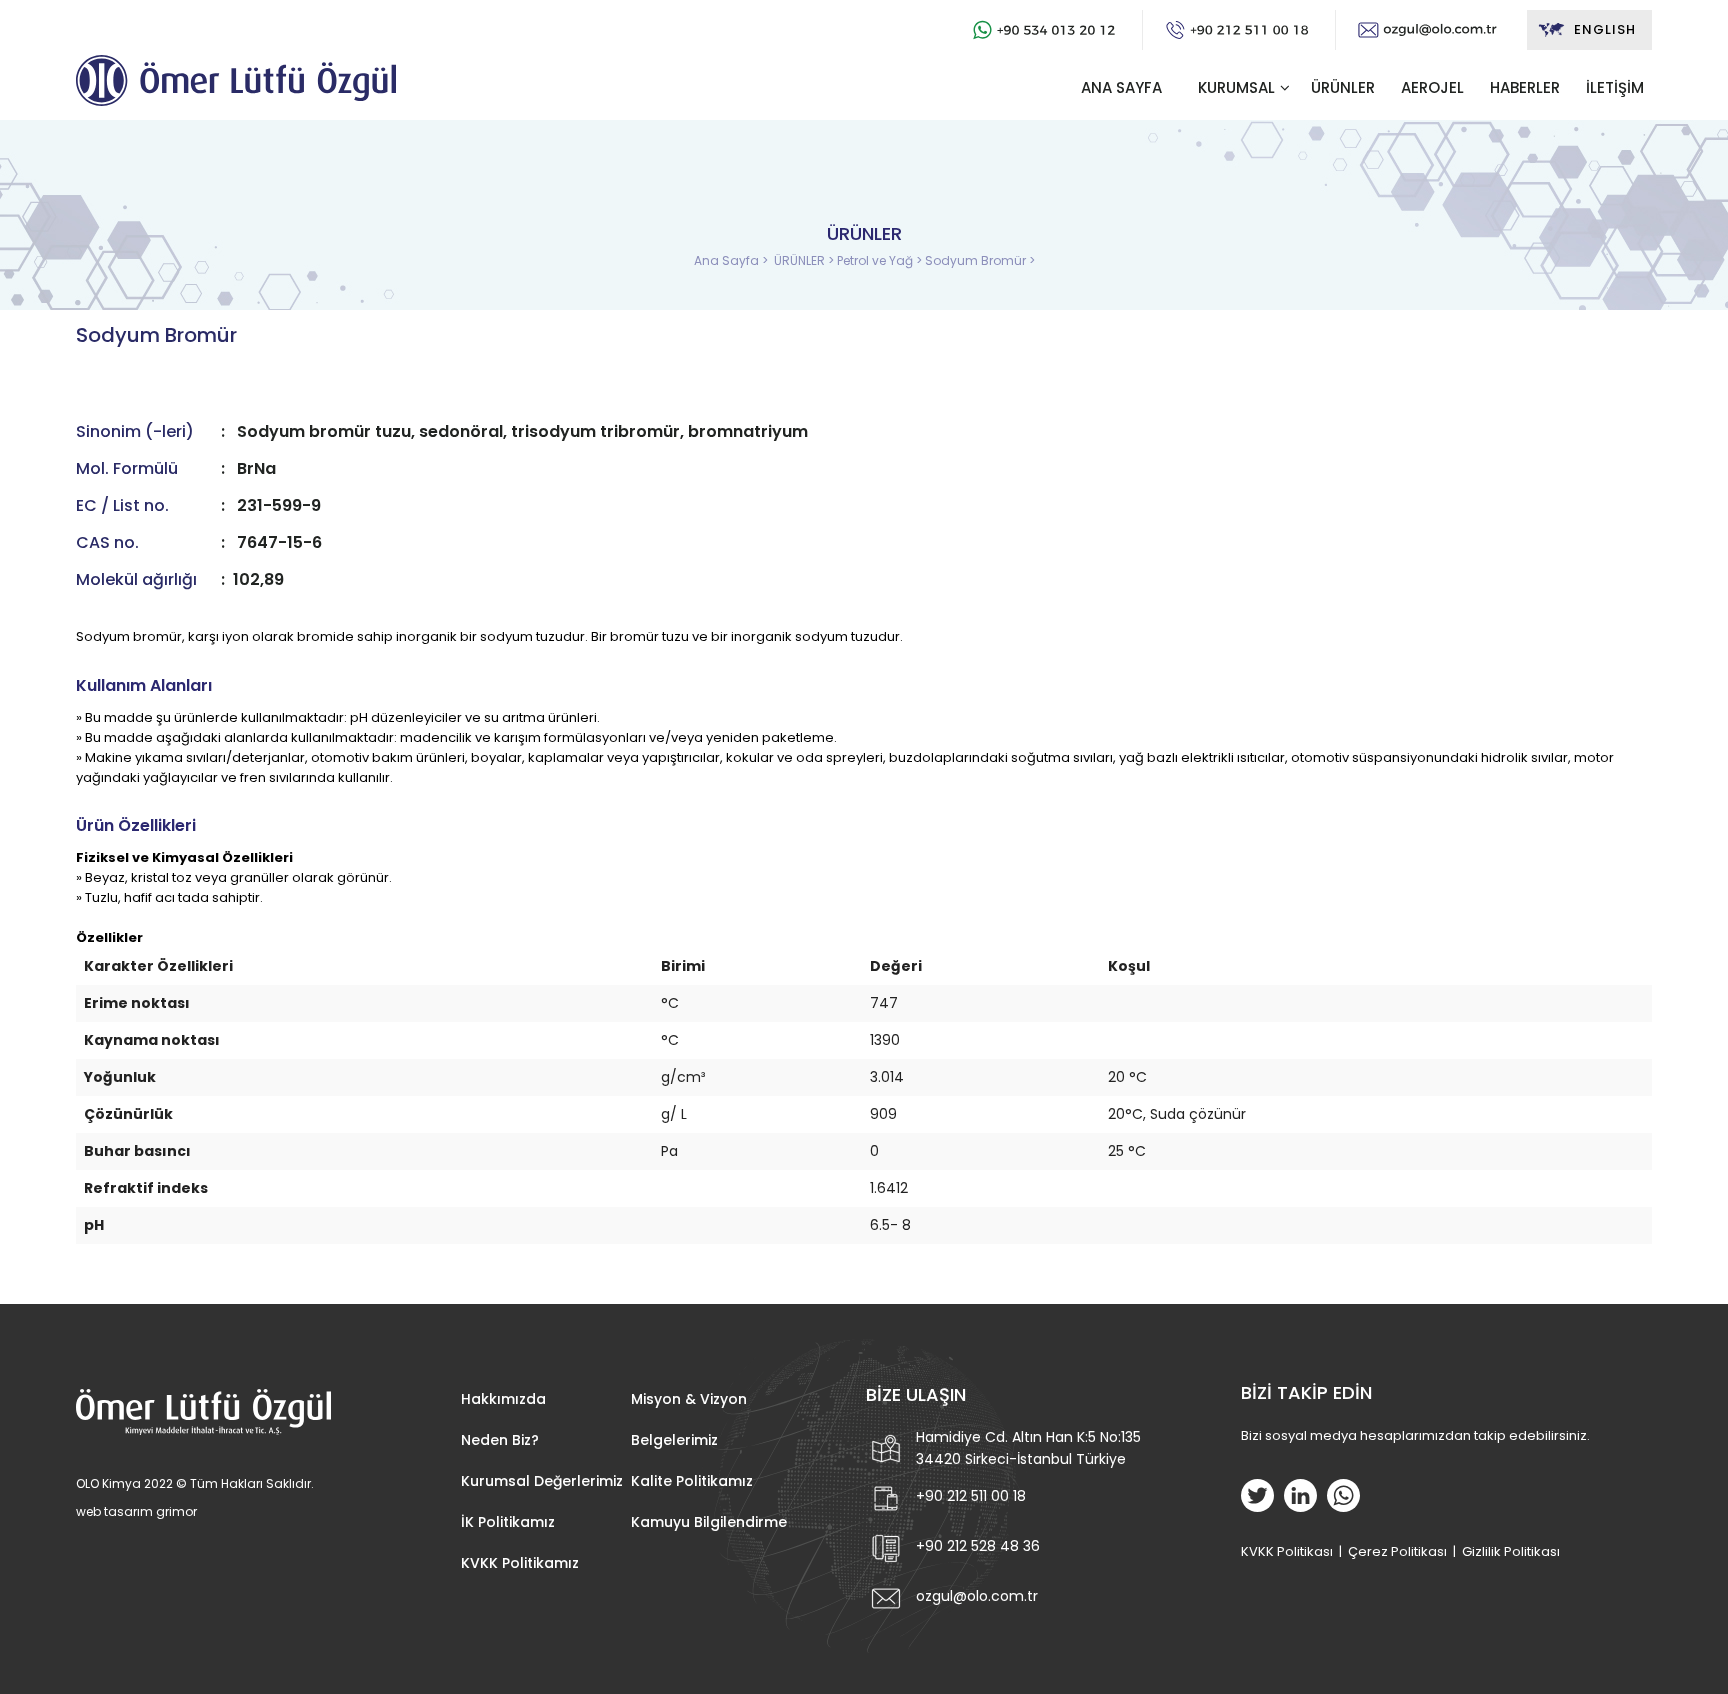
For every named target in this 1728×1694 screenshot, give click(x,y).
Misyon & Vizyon (689, 1399)
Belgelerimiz (674, 1440)
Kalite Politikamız (692, 1481)
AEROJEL (1432, 87)
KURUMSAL (1236, 87)
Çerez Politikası (1397, 1551)
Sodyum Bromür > (980, 260)
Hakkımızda (503, 1399)
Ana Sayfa (728, 260)
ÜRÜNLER (1343, 87)
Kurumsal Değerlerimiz (542, 1481)
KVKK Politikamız (520, 1563)
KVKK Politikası (1287, 1551)
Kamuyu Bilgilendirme (709, 1522)
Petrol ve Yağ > (881, 260)
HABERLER (1525, 87)
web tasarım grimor (136, 1511)
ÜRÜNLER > (805, 260)
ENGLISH (1605, 29)
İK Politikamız (508, 1522)
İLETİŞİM (1615, 87)
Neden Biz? (500, 1440)
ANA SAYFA (1121, 87)
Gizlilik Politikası (1511, 1551)
